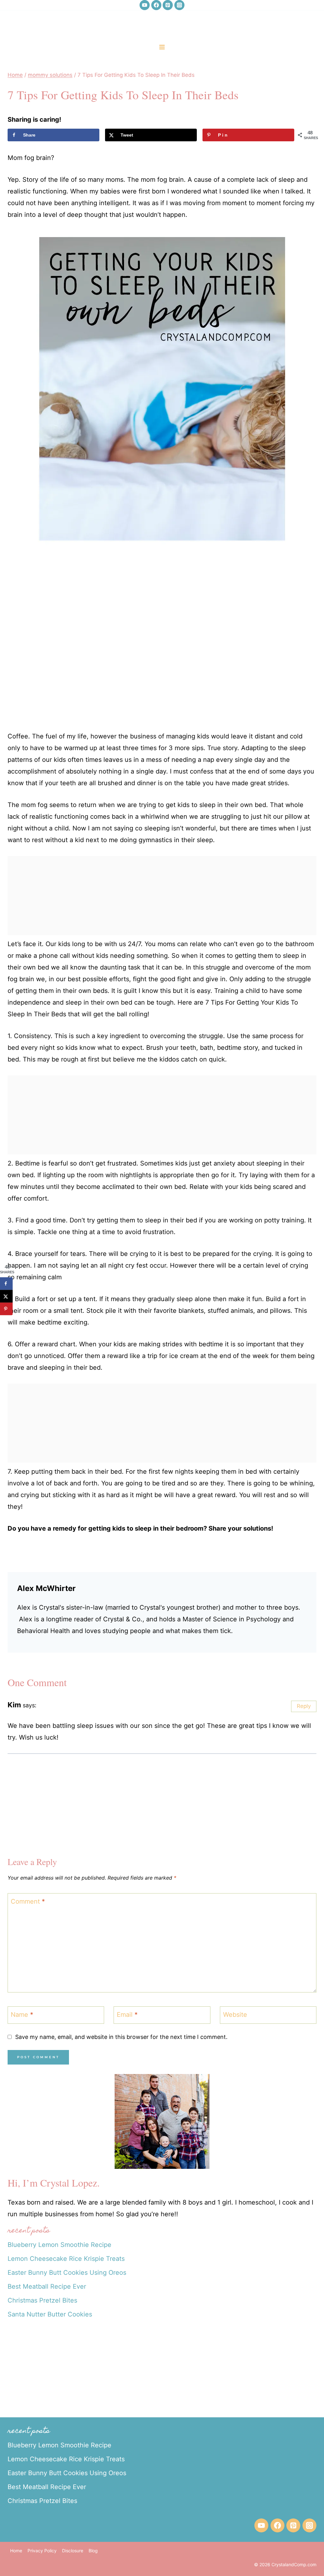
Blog (93, 2551)
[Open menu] (162, 47)
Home (16, 2551)
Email (127, 2015)
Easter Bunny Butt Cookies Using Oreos (67, 2273)
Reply (304, 1706)
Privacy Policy (42, 2551)
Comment (28, 1901)
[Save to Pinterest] (6, 1309)
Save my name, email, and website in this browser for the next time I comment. (121, 2037)
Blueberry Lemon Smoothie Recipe (59, 2245)
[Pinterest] (168, 5)
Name (22, 2015)
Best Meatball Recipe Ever (47, 2286)
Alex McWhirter (46, 1588)
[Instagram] (179, 5)
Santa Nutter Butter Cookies (50, 2314)
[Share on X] (6, 1296)
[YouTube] (145, 5)
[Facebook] (156, 5)
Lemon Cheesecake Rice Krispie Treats (66, 2259)
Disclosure (73, 2551)
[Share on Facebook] (6, 1284)
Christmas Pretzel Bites (42, 2300)
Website (235, 2015)
